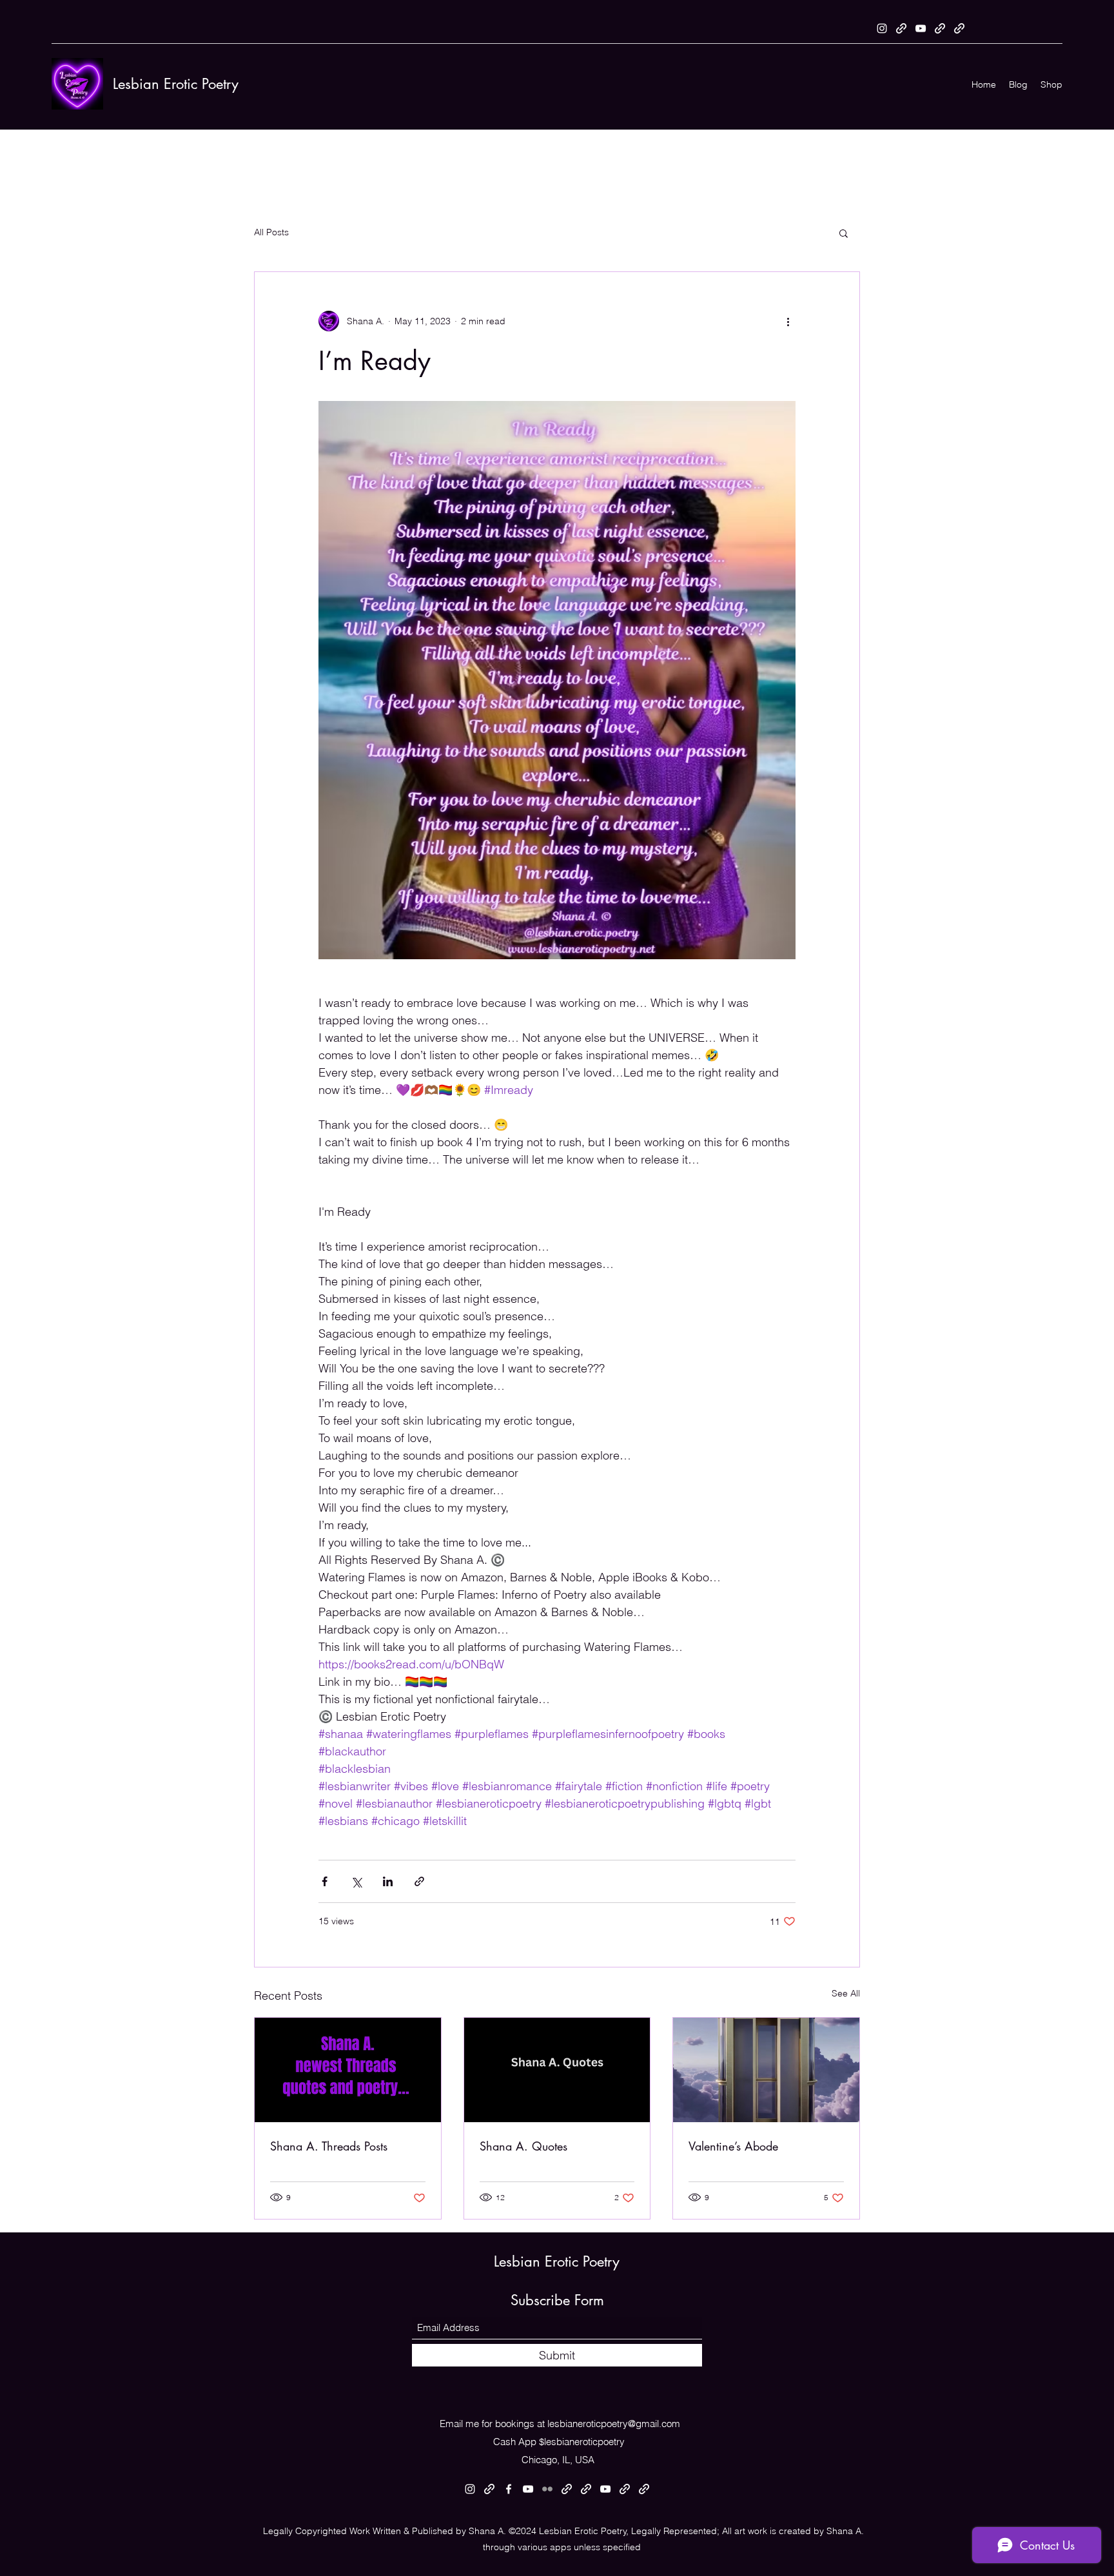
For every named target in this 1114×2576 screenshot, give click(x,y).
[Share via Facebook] (325, 1881)
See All (846, 1993)
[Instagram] (882, 28)
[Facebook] (509, 2489)
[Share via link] (419, 1881)
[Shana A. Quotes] (557, 2070)
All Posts (271, 232)
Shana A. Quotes (523, 2146)
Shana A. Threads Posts (329, 2146)
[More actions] (788, 321)
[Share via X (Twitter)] (356, 1881)
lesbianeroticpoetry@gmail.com (614, 2424)
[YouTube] (921, 28)
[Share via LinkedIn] (388, 1881)
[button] (844, 233)
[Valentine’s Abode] (766, 2070)
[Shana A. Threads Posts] (348, 2070)
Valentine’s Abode (733, 2146)
